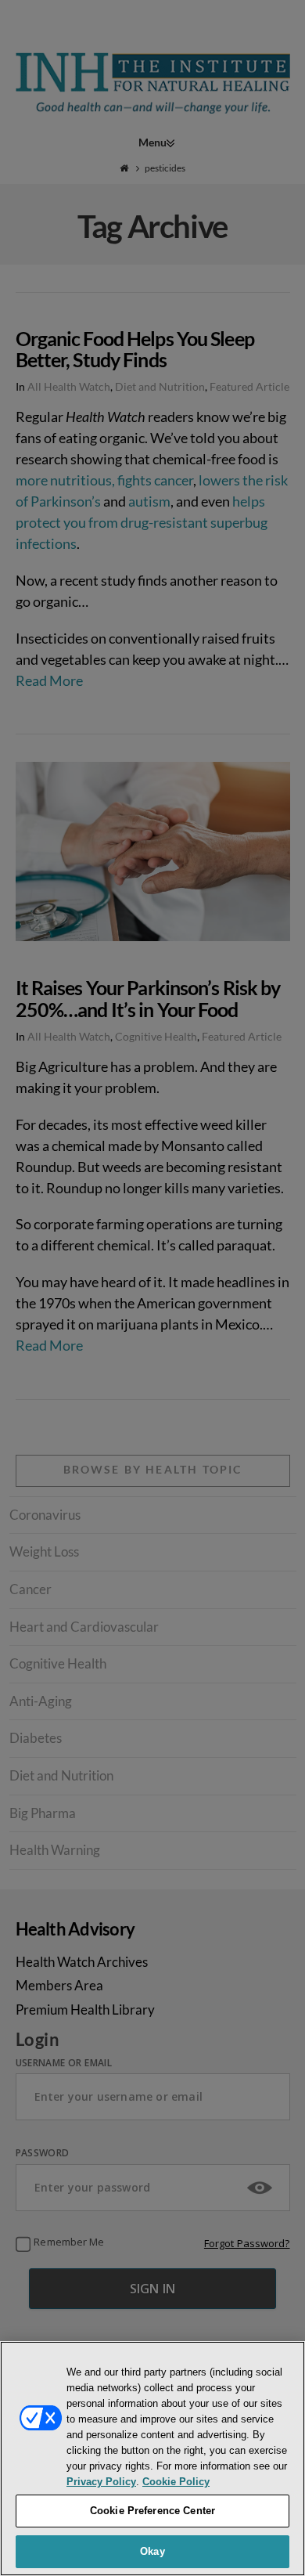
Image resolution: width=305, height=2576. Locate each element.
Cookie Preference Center (152, 2511)
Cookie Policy (176, 2482)
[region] (152, 2459)
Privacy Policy (101, 2482)
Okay (152, 2551)
